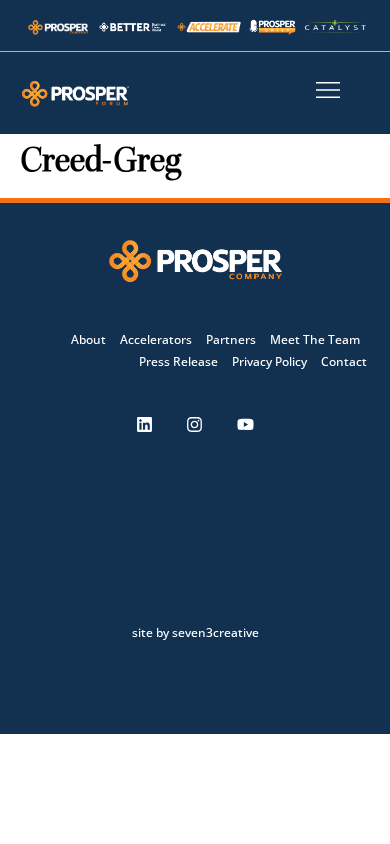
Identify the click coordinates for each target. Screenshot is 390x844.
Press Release (178, 361)
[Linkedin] (144, 425)
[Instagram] (195, 425)
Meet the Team (315, 339)
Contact (344, 361)
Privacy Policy (269, 361)
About (88, 339)
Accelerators (156, 339)
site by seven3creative (195, 632)
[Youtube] (246, 425)
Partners (231, 339)
